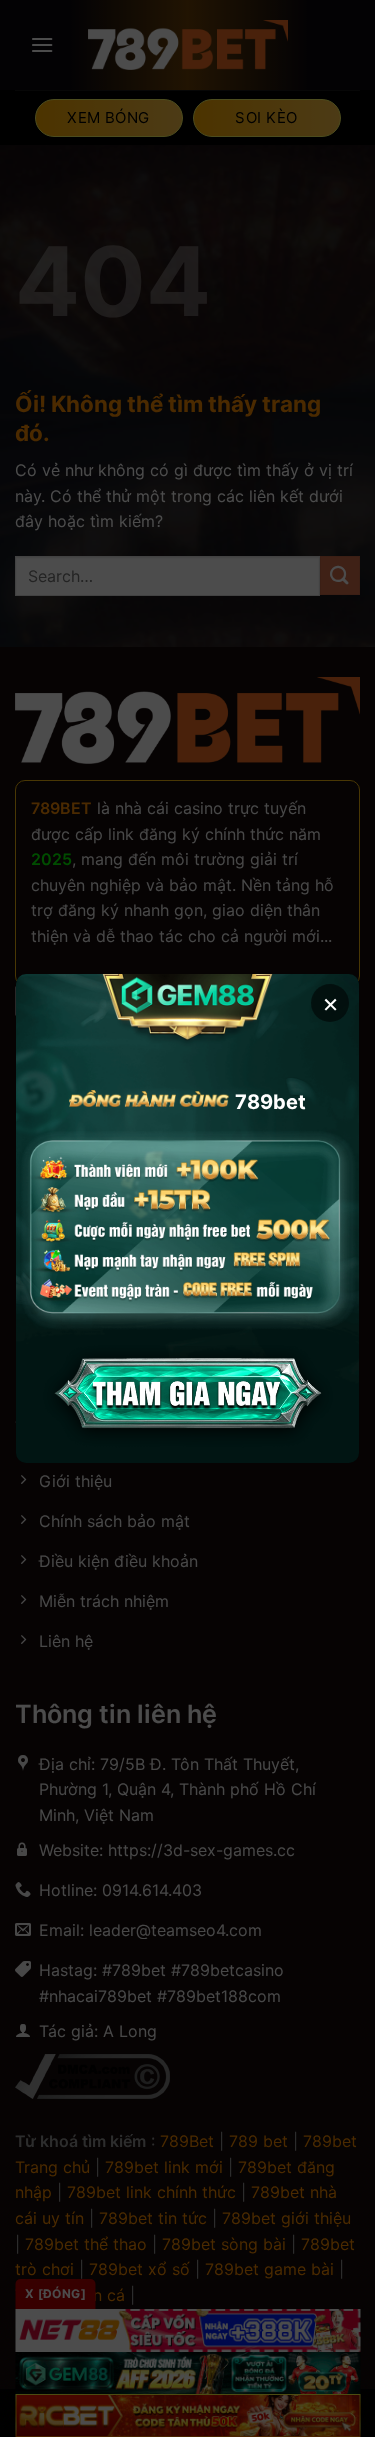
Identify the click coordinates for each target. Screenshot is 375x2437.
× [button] (330, 1002)
